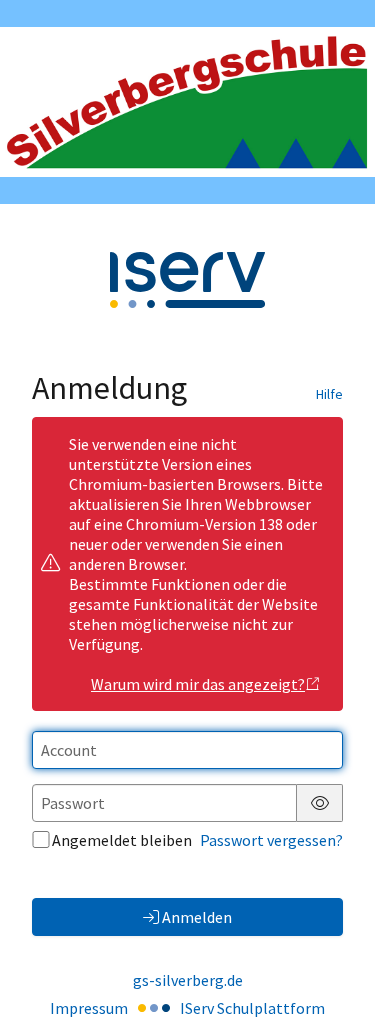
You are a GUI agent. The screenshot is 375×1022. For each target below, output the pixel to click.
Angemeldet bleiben (122, 840)
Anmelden (197, 917)
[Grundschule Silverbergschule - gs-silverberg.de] (187, 102)
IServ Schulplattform (252, 1008)
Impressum (89, 1008)
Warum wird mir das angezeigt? (198, 684)
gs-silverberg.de (188, 980)
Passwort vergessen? (271, 840)
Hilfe (329, 394)
